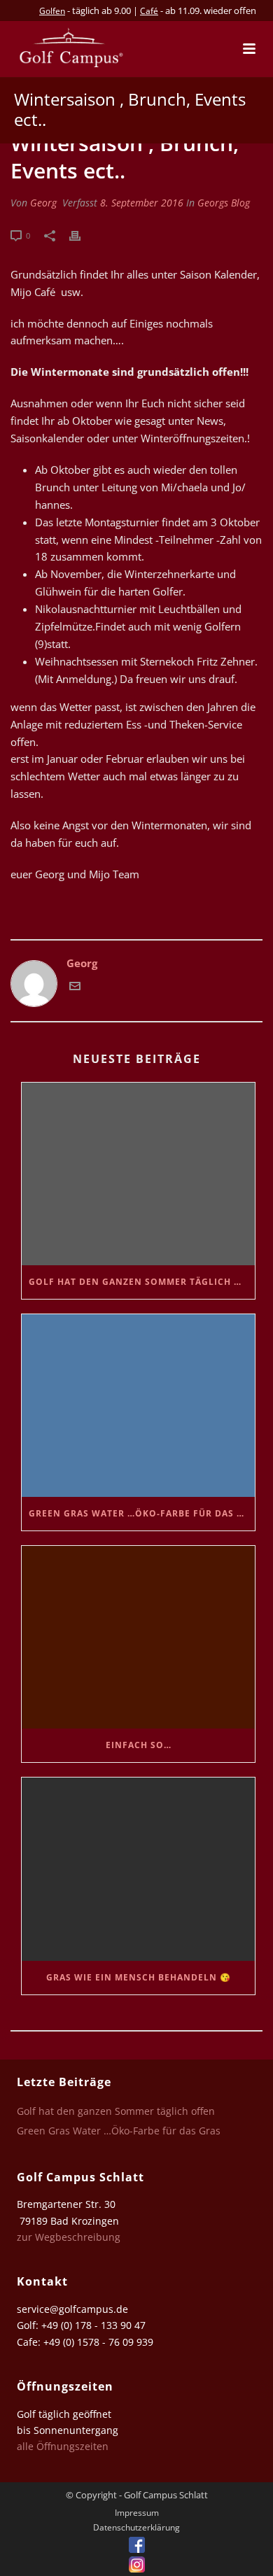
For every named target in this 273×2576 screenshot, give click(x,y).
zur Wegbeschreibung (70, 2237)
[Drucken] (82, 235)
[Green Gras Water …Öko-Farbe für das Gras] (138, 1406)
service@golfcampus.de (72, 2309)
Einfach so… (139, 1745)
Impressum (137, 2513)
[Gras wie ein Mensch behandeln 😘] (138, 1869)
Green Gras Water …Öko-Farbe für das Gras (142, 1513)
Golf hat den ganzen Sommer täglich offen (142, 1282)
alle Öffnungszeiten (63, 2446)
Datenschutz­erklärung (136, 2528)
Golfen (52, 11)
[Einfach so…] (138, 1637)
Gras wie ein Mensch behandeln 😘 (139, 1977)
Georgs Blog (224, 203)
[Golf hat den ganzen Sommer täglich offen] (138, 1174)
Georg (43, 203)
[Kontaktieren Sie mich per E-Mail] (75, 987)
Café (149, 11)
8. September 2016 (142, 203)
